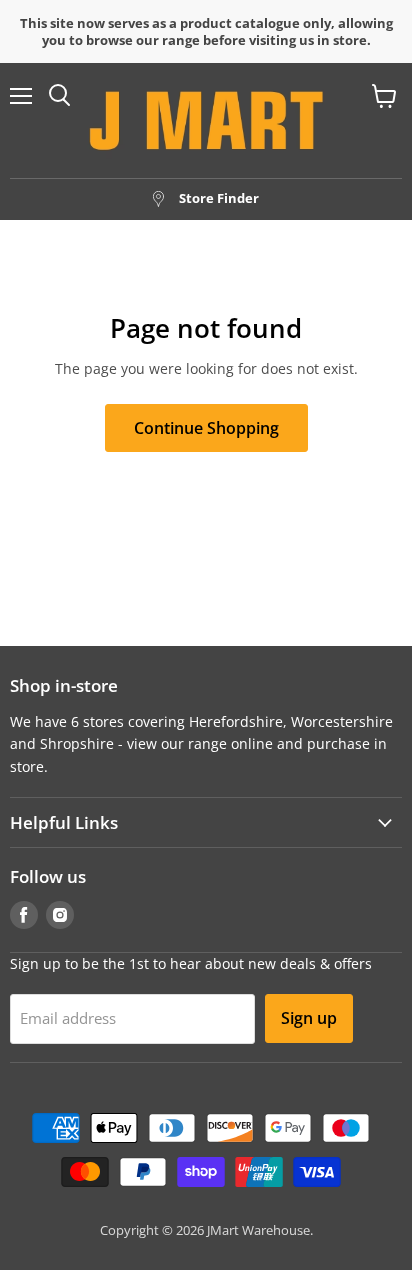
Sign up (309, 1018)
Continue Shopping (206, 428)
